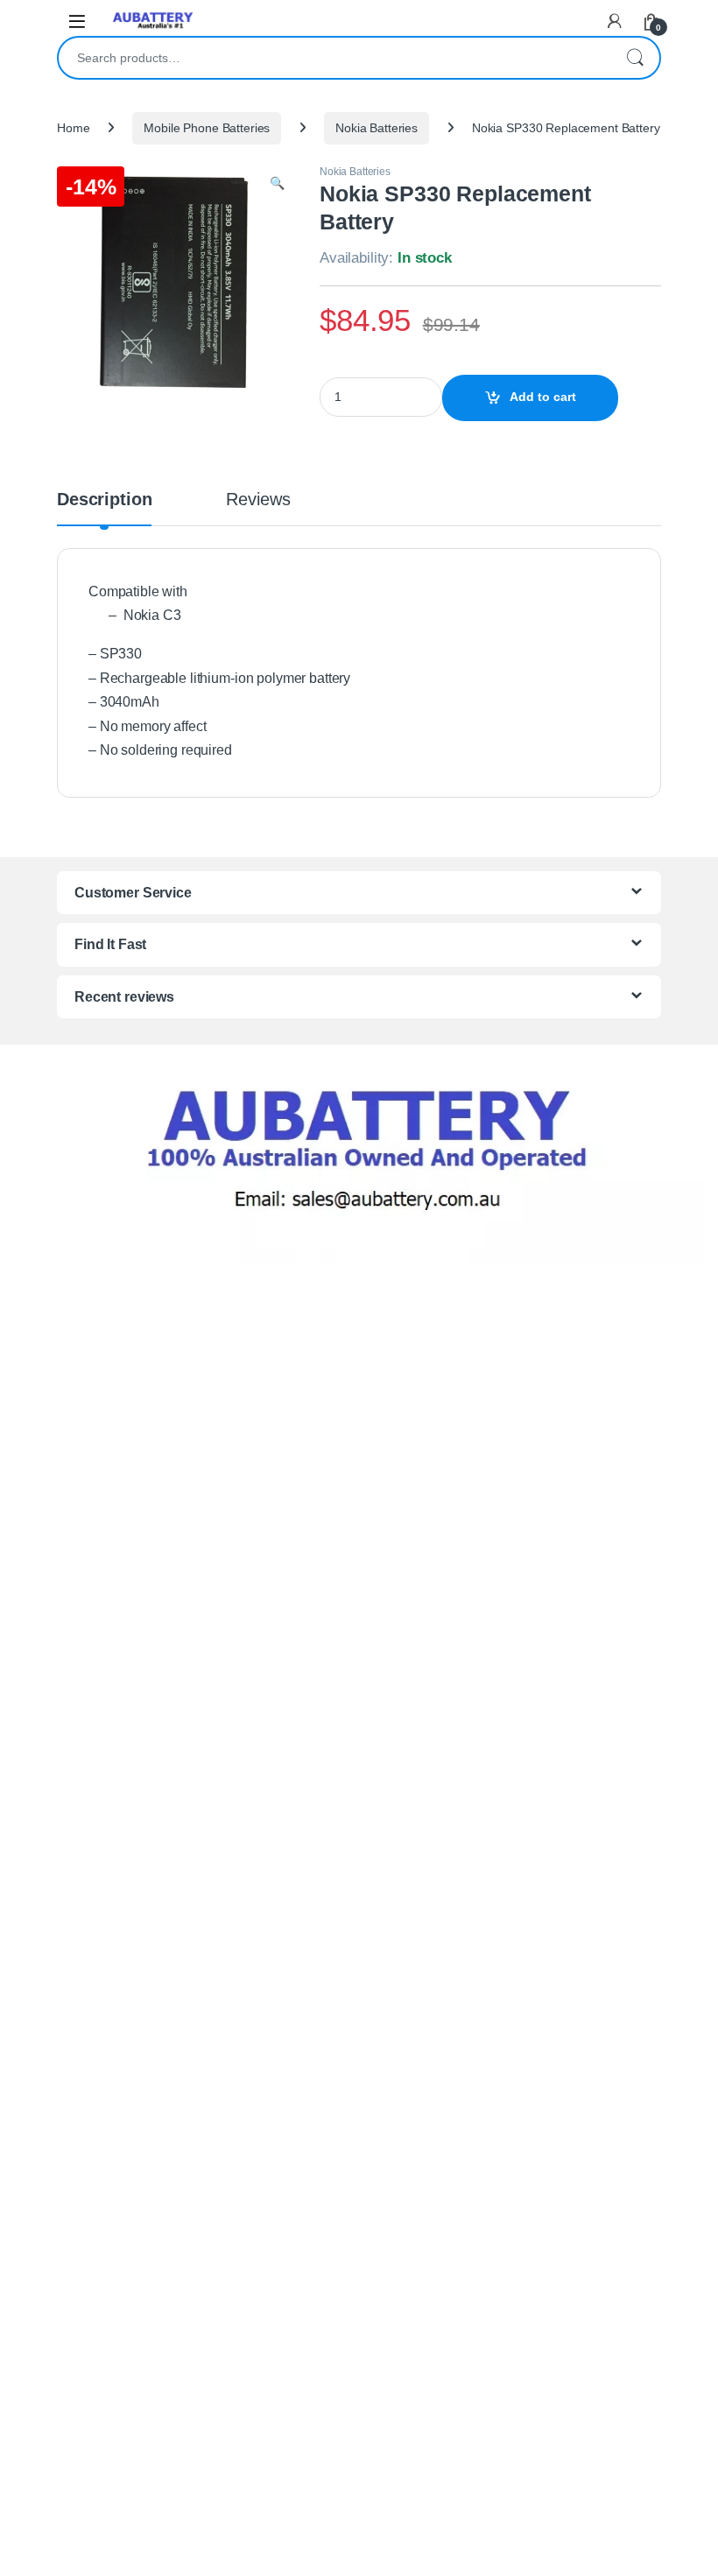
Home (73, 128)
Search (635, 58)
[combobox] (334, 58)
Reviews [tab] (258, 500)
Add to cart (543, 397)
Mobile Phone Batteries (207, 128)
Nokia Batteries (377, 128)
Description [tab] (104, 500)
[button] (277, 184)
